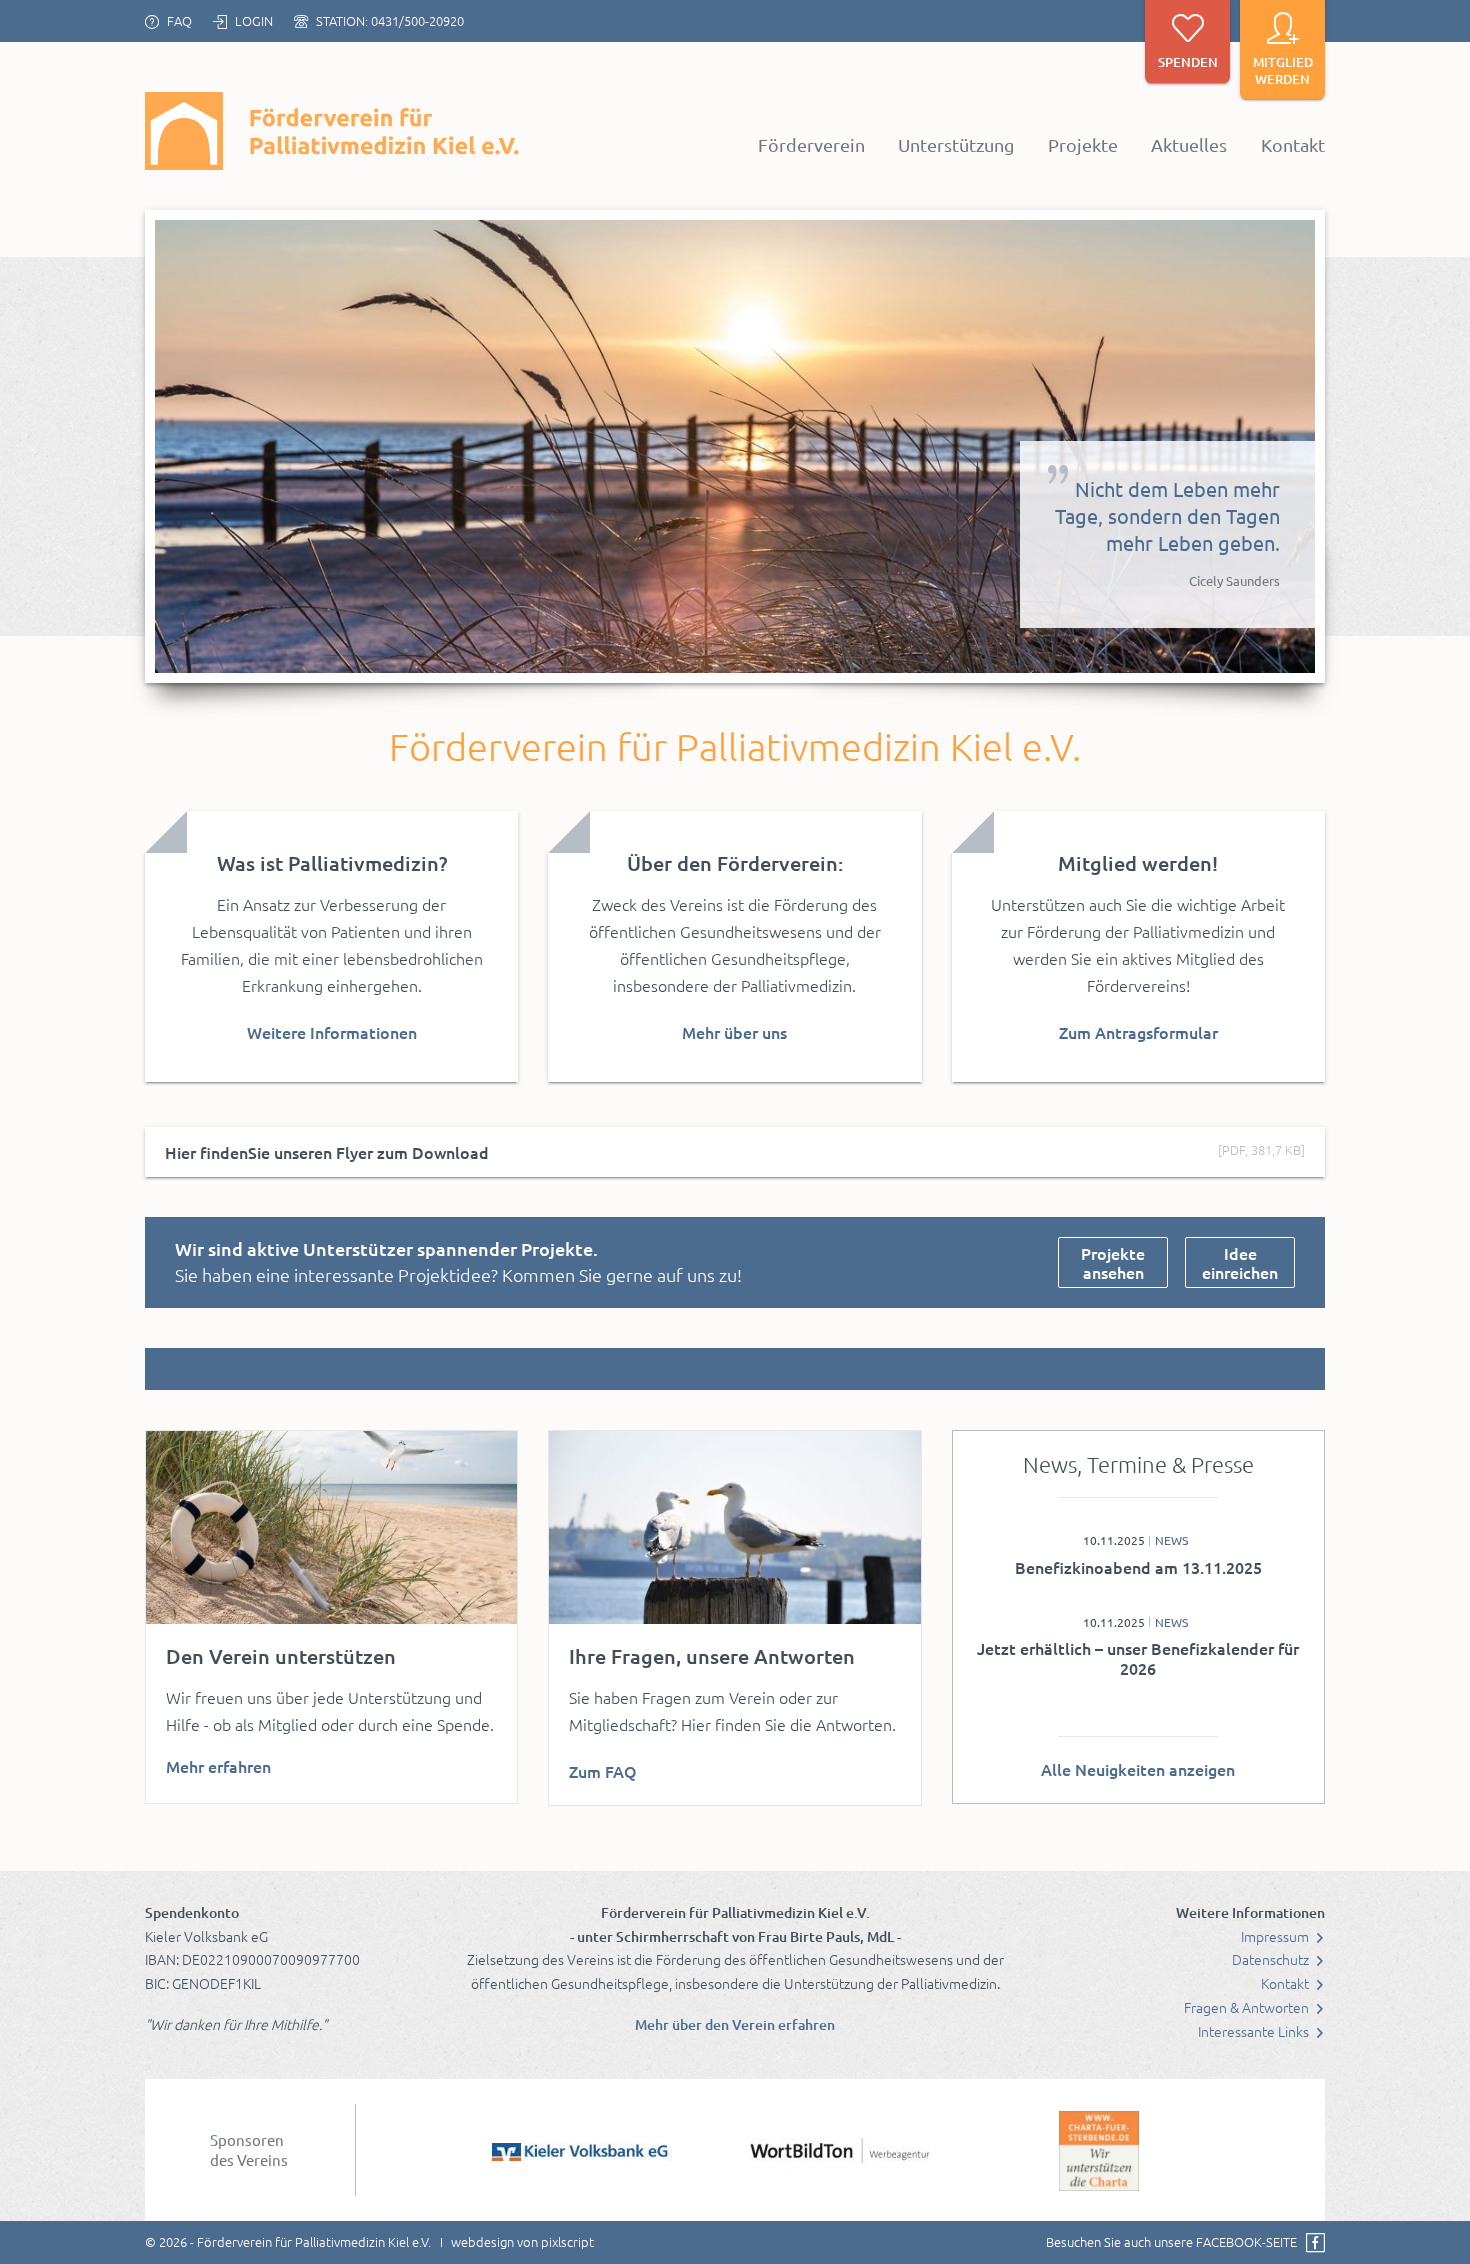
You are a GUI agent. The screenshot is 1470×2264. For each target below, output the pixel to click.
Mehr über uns (734, 1032)
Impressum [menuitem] (1276, 1936)
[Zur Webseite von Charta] (1099, 2150)
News (1171, 1540)
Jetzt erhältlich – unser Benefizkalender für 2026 (1138, 1658)
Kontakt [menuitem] (1293, 144)
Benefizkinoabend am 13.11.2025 (1138, 1567)
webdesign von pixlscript (522, 2241)
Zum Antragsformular (1138, 1032)
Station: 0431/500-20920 (390, 20)
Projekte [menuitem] (1083, 144)
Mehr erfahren (218, 1766)
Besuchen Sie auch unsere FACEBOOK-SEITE (1171, 2241)
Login (254, 20)
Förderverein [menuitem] (811, 144)
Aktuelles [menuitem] (1189, 144)
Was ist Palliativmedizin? (332, 863)
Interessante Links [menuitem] (1255, 2031)
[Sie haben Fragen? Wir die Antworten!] (734, 1527)
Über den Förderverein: (735, 863)
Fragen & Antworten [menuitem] (1248, 2007)
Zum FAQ (603, 1771)
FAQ (179, 20)
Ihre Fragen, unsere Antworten (712, 1656)
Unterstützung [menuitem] (956, 144)
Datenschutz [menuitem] (1272, 1959)
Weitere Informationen (332, 1032)
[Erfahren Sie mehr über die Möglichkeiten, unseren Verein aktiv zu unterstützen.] (331, 1527)
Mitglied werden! (1138, 863)
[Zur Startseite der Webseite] (335, 131)
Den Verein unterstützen (281, 1656)
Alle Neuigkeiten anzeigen (1138, 1769)
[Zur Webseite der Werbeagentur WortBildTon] (840, 2150)
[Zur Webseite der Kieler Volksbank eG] (582, 2150)
